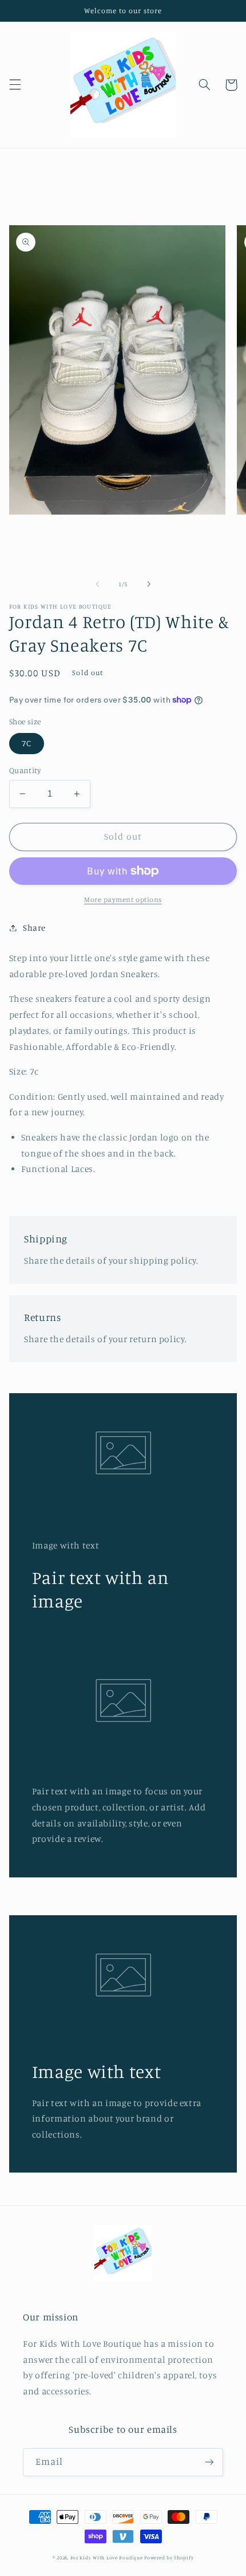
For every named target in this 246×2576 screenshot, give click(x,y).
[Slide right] (149, 584)
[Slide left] (97, 584)
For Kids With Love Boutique (107, 2557)
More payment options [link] (123, 899)
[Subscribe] (209, 2462)
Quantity (25, 770)
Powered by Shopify (169, 2557)
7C (27, 743)
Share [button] (34, 928)
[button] (15, 85)
